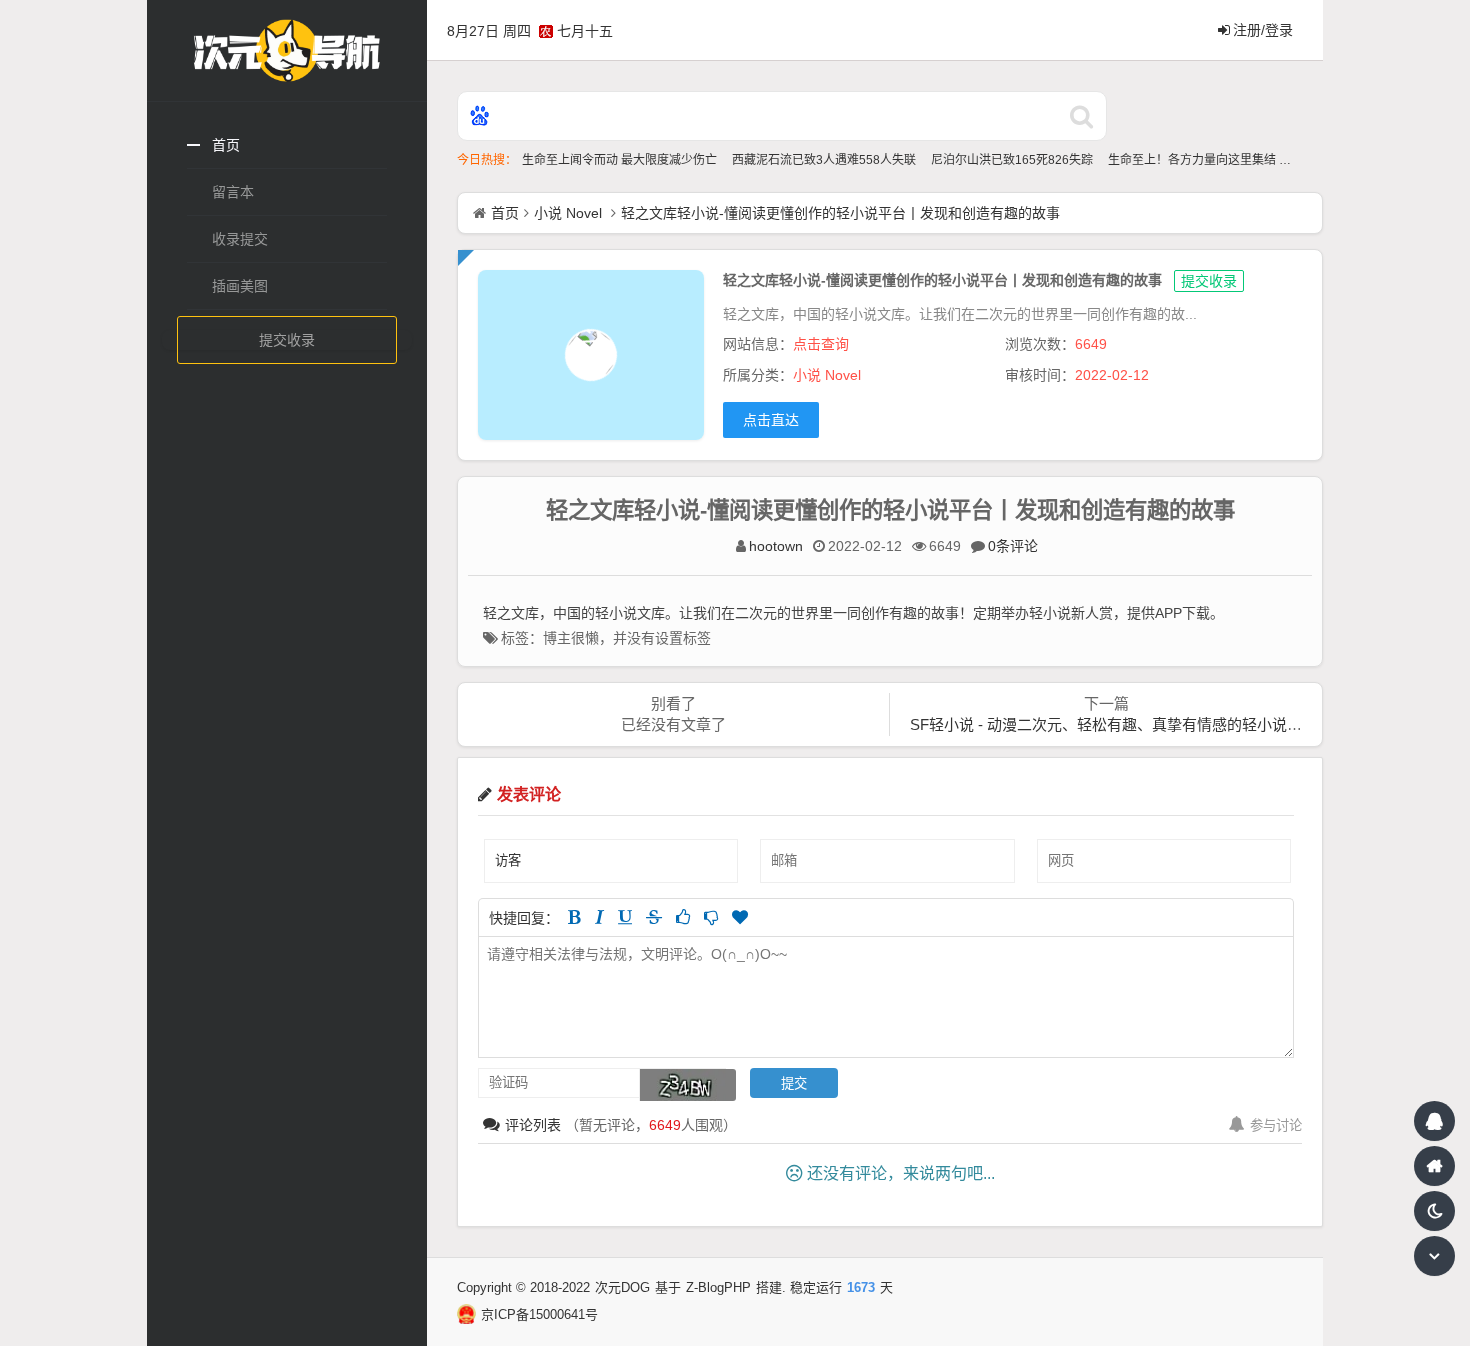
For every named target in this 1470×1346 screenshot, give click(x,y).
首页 (226, 145)
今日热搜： (487, 160)
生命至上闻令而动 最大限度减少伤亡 (621, 160)
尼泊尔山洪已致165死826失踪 (1013, 160)
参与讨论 (1276, 1125)
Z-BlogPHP (718, 1287)
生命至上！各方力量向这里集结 (1193, 160)
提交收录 (287, 340)
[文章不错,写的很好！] (683, 917)
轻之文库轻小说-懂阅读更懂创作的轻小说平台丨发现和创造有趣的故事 (840, 213)
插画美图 (240, 286)
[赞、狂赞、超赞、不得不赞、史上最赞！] (740, 917)
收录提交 (240, 239)
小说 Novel (568, 213)
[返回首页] (1434, 1166)
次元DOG (622, 1287)
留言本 (233, 192)
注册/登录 (1263, 30)
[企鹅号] (1434, 1121)
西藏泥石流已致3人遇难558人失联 (825, 160)
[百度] (480, 118)
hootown (776, 546)
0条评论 (1013, 546)
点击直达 (771, 420)
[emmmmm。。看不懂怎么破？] (711, 917)
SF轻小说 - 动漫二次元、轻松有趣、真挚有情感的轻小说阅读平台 (1128, 724)
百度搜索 (1082, 116)
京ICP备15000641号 (539, 1314)
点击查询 (821, 344)
